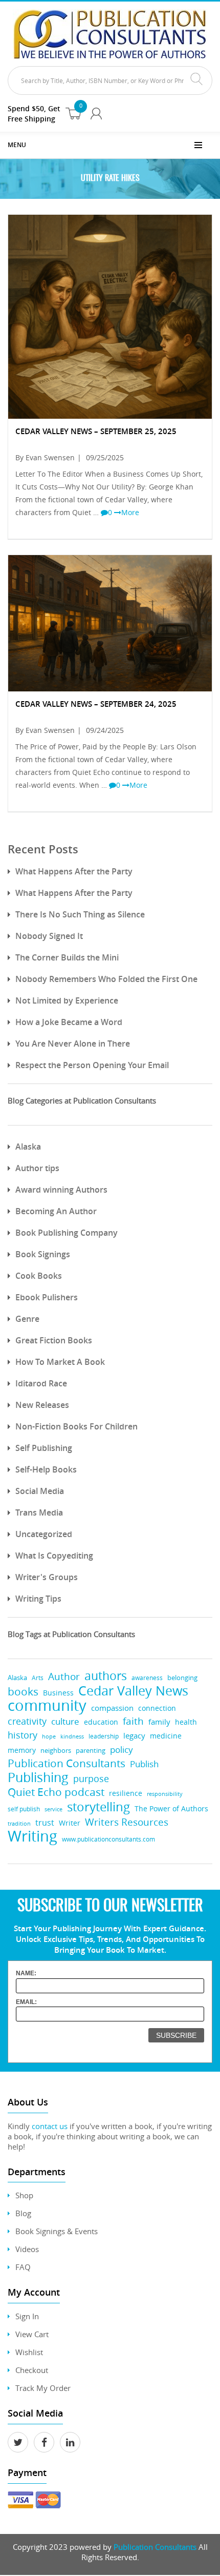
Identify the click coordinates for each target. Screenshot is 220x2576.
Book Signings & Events (57, 2231)
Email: (26, 2002)
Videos (27, 2249)
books (23, 1692)
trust (45, 1823)
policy (122, 1750)
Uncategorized (44, 1534)
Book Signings (43, 1254)
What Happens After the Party (74, 871)
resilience (126, 1793)
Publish (144, 1764)
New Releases (42, 1405)
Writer (70, 1823)
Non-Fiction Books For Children (76, 1426)
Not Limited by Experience (67, 1000)
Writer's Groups (47, 1577)
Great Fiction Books (54, 1340)
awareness (147, 1678)
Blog (23, 2213)
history (23, 1735)
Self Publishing (44, 1448)
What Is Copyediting (54, 1556)
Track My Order (43, 2388)
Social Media (40, 1491)
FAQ (23, 2267)
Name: (26, 1973)
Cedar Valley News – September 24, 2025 (96, 704)
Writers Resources (127, 1822)
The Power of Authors (171, 1809)
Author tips (37, 1168)
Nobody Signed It (49, 936)
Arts (38, 1678)
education (101, 1722)
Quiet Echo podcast (56, 1792)
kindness (72, 1736)
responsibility (165, 1794)
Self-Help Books (46, 1469)
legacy (134, 1736)
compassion (112, 1708)
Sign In (27, 2316)
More (130, 512)
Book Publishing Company (67, 1233)
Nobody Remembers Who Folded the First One (106, 979)
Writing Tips (38, 1599)
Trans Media (39, 1512)
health (186, 1722)
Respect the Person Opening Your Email (92, 1065)
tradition (19, 1823)
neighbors (56, 1750)
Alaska (28, 1147)
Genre (27, 1319)
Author (64, 1677)
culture (65, 1721)
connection (157, 1708)
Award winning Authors (61, 1190)
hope (49, 1736)
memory (22, 1750)
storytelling (98, 1806)
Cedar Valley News (133, 1691)
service (53, 1809)
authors (106, 1676)
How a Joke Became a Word (69, 1022)
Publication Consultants (67, 1763)
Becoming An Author (56, 1211)
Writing (32, 1836)
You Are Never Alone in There (73, 1044)
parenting (91, 1751)
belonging (182, 1678)
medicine (166, 1736)
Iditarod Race (41, 1383)
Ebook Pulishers (47, 1297)
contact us (50, 2126)
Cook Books (39, 1276)
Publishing (38, 1777)
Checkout (32, 2370)
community (47, 1705)
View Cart (32, 2334)
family (159, 1722)
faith (133, 1721)
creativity (27, 1721)
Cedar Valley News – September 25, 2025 (96, 431)
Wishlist (29, 2352)
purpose (91, 1778)
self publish (24, 1809)
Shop (24, 2195)
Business (58, 1693)
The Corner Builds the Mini (67, 957)
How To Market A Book (60, 1362)
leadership (104, 1736)
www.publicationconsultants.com (108, 1839)
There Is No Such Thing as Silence (80, 914)
